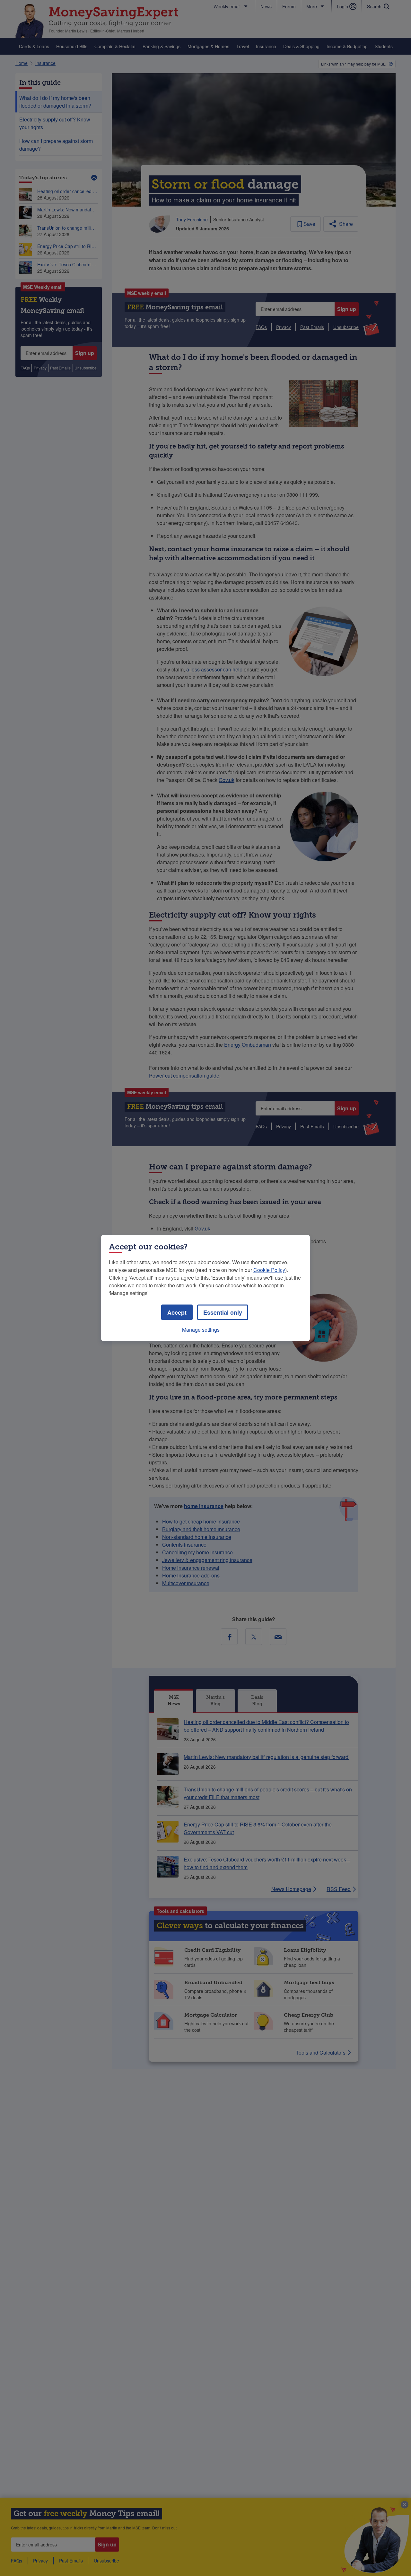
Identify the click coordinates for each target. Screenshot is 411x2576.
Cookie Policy (269, 1270)
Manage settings (201, 1330)
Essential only (223, 1312)
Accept (177, 1312)
